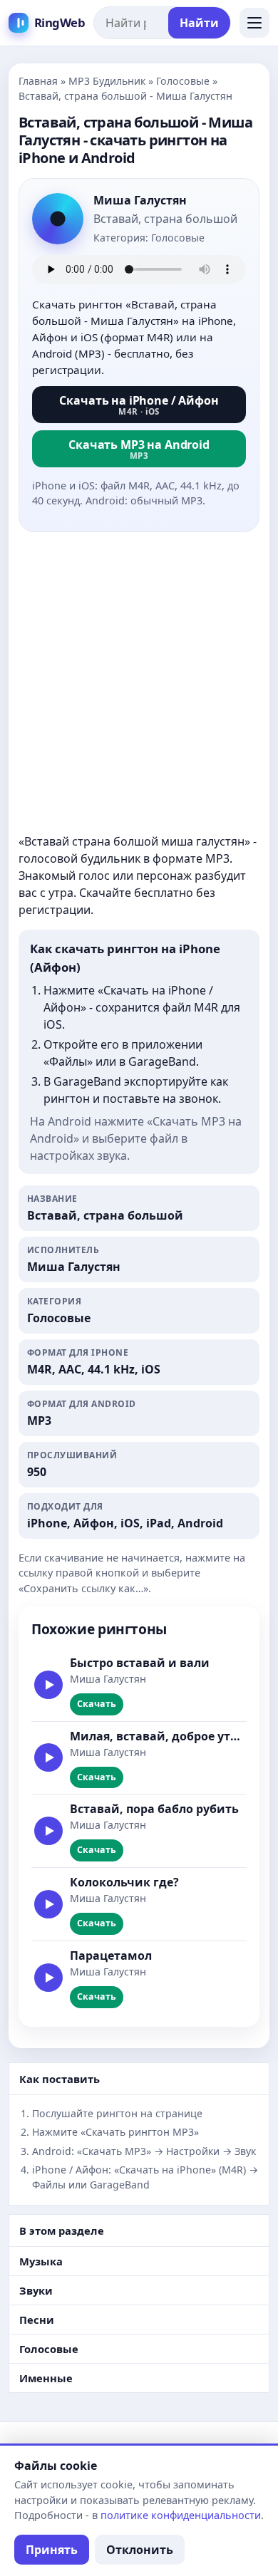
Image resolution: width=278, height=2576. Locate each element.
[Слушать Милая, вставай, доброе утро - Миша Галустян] (48, 1757)
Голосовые (183, 81)
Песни (37, 2320)
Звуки (36, 2290)
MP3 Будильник (107, 81)
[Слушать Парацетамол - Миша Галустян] (48, 1978)
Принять (52, 2550)
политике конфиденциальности (181, 2515)
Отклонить (140, 2550)
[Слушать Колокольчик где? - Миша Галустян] (48, 1904)
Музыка (41, 2261)
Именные (46, 2378)
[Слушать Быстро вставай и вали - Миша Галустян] (48, 1685)
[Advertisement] (139, 682)
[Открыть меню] (254, 23)
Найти (199, 23)
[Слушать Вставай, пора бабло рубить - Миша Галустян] (48, 1831)
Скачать (97, 1704)
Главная (38, 81)
